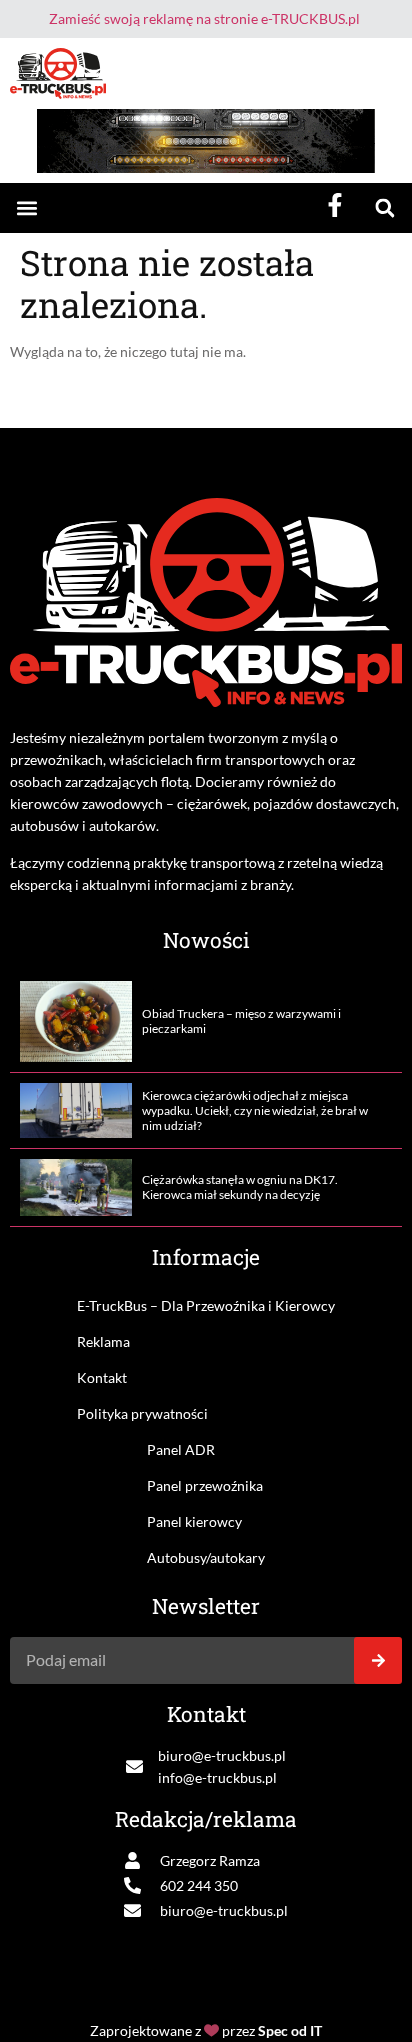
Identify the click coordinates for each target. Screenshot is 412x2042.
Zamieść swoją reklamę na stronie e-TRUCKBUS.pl (204, 18)
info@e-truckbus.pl (217, 1777)
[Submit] (378, 1660)
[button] (26, 208)
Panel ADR (181, 1449)
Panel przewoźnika (205, 1485)
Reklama (103, 1341)
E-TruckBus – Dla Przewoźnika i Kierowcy (206, 1305)
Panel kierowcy (194, 1521)
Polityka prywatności (142, 1413)
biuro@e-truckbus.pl (222, 1755)
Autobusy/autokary (206, 1557)
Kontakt (102, 1377)
